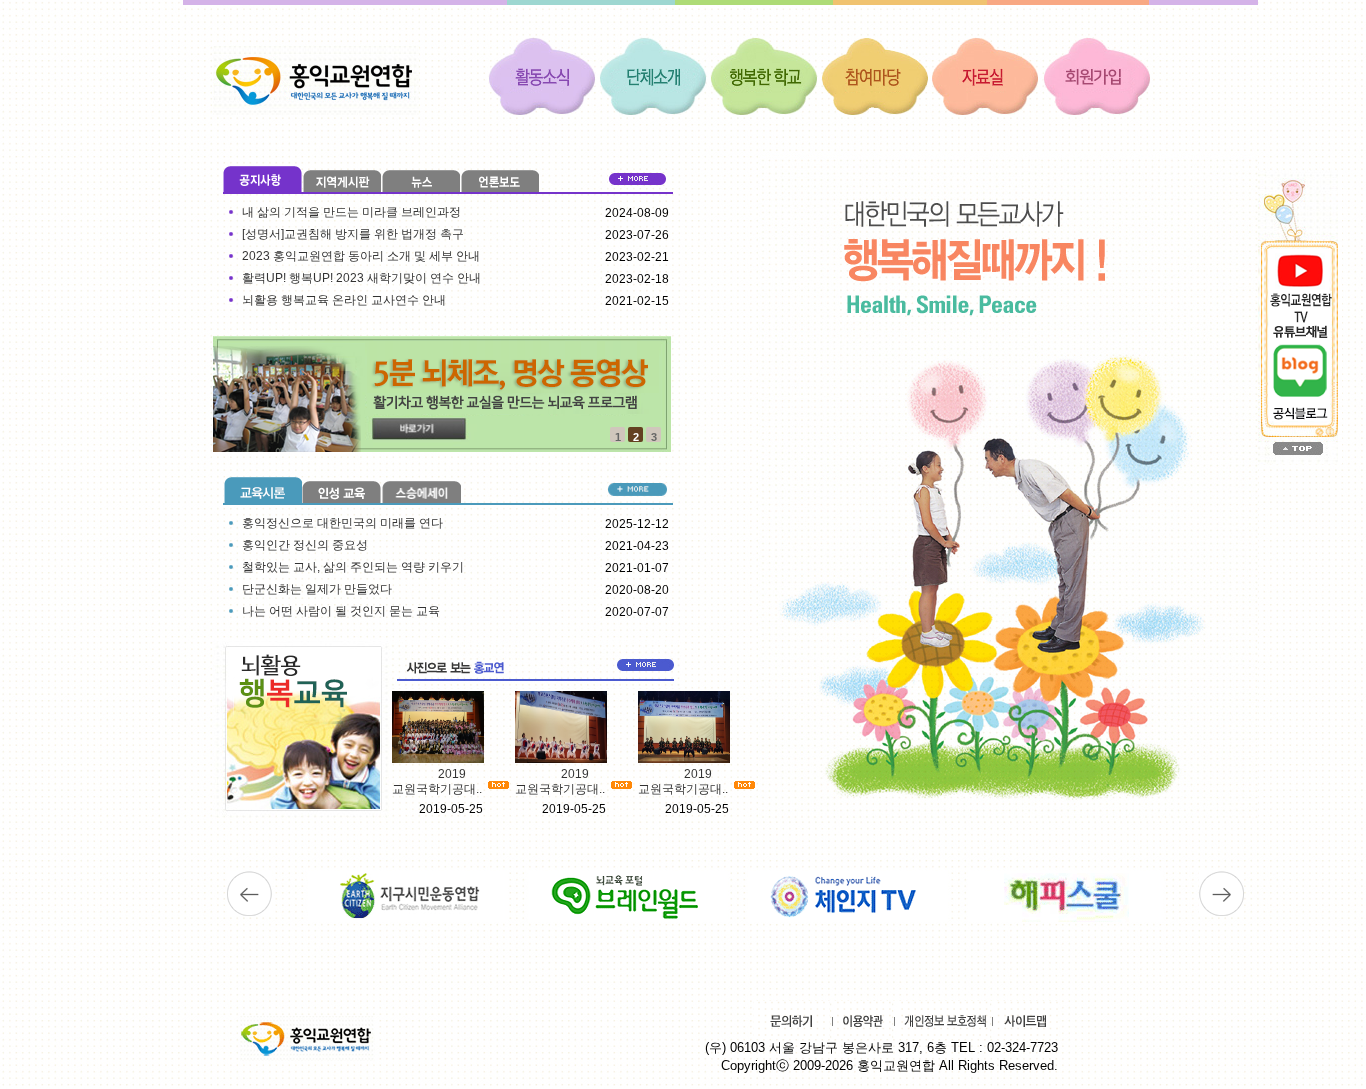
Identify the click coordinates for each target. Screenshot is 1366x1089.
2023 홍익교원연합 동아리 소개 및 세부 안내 (361, 256)
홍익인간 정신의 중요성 (305, 545)
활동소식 (542, 75)
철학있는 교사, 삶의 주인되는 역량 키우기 (353, 567)
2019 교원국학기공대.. (437, 781)
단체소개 (653, 75)
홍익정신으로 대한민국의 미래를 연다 (342, 523)
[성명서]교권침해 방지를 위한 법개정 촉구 (353, 234)
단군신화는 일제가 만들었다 (317, 589)
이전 (249, 894)
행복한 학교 (764, 75)
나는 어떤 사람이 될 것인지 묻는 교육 (341, 611)
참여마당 (875, 75)
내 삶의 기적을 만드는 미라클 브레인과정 (351, 212)
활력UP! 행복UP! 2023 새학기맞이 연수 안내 (361, 278)
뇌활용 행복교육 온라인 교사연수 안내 (344, 300)
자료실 (986, 75)
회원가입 (1097, 75)
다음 (1221, 894)
